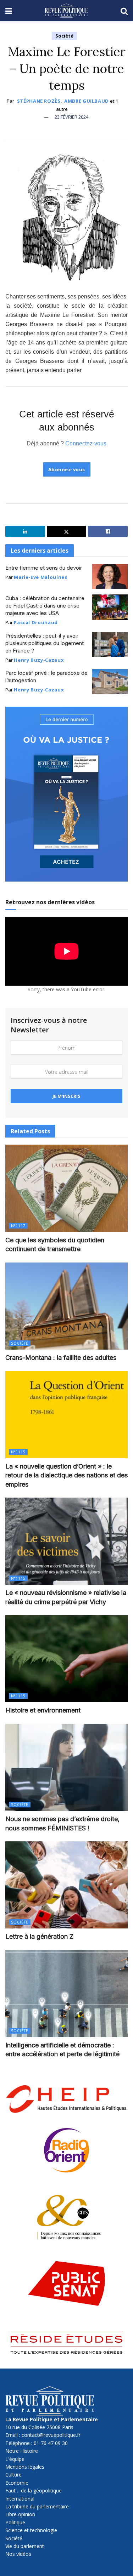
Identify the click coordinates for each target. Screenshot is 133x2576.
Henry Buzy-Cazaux (39, 660)
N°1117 (18, 1226)
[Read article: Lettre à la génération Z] (66, 1885)
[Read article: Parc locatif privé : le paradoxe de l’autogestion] (110, 682)
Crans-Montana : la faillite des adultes (61, 1358)
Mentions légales (25, 2467)
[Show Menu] (9, 11)
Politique (15, 2522)
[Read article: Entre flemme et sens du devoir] (110, 577)
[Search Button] (124, 11)
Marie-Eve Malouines (40, 577)
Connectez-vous (86, 443)
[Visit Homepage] (66, 11)
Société (64, 36)
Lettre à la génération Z (39, 1936)
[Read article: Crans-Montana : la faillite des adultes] (66, 1306)
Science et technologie (31, 2530)
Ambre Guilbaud (87, 101)
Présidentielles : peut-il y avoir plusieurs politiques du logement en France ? (45, 643)
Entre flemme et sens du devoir (44, 568)
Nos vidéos (18, 2554)
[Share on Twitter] (67, 531)
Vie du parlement (25, 2546)
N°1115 (18, 1452)
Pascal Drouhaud (36, 622)
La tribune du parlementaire (37, 2506)
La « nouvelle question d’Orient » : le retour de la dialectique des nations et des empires (66, 1475)
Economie (17, 2483)
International (20, 2499)
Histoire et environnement (43, 1710)
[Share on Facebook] (108, 531)
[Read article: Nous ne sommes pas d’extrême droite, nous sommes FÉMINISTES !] (66, 1768)
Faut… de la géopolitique (34, 2490)
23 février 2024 (71, 117)
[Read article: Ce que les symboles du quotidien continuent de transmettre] (66, 1188)
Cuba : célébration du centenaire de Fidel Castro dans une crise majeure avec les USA (45, 606)
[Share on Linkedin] (25, 531)
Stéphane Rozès (39, 101)
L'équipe (15, 2459)
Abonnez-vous (67, 469)
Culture (13, 2475)
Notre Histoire (22, 2451)
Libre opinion (20, 2514)
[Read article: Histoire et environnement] (66, 1659)
